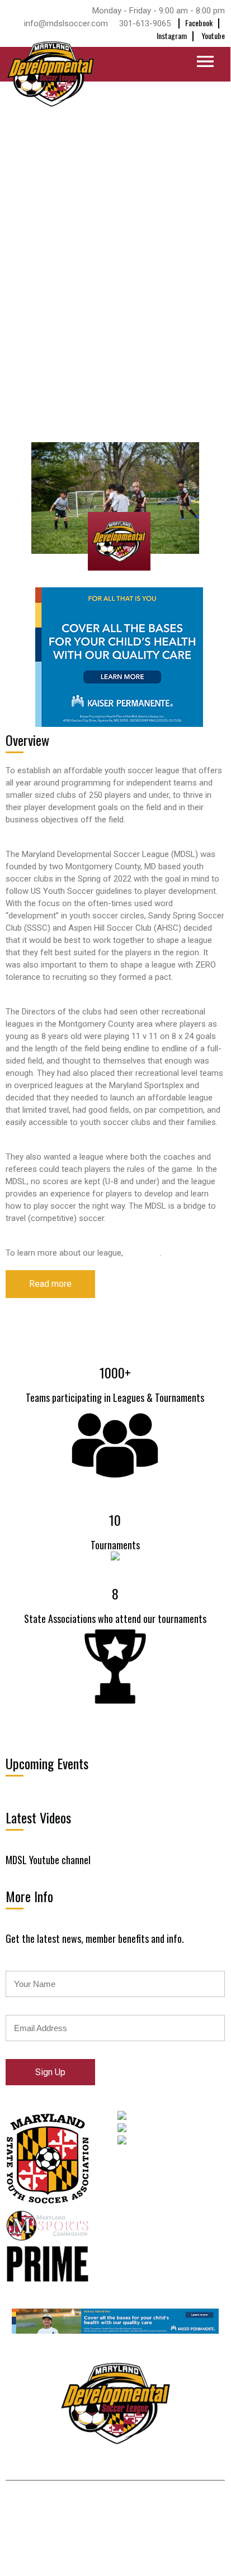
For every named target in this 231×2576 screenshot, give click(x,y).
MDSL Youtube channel (48, 1860)
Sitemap (153, 2509)
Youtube (213, 35)
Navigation (139, 64)
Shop (206, 2465)
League (107, 2465)
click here (143, 1253)
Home (26, 2465)
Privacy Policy (108, 2509)
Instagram (172, 35)
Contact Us (158, 2465)
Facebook (199, 23)
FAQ (180, 2509)
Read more (50, 1284)
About (66, 2465)
